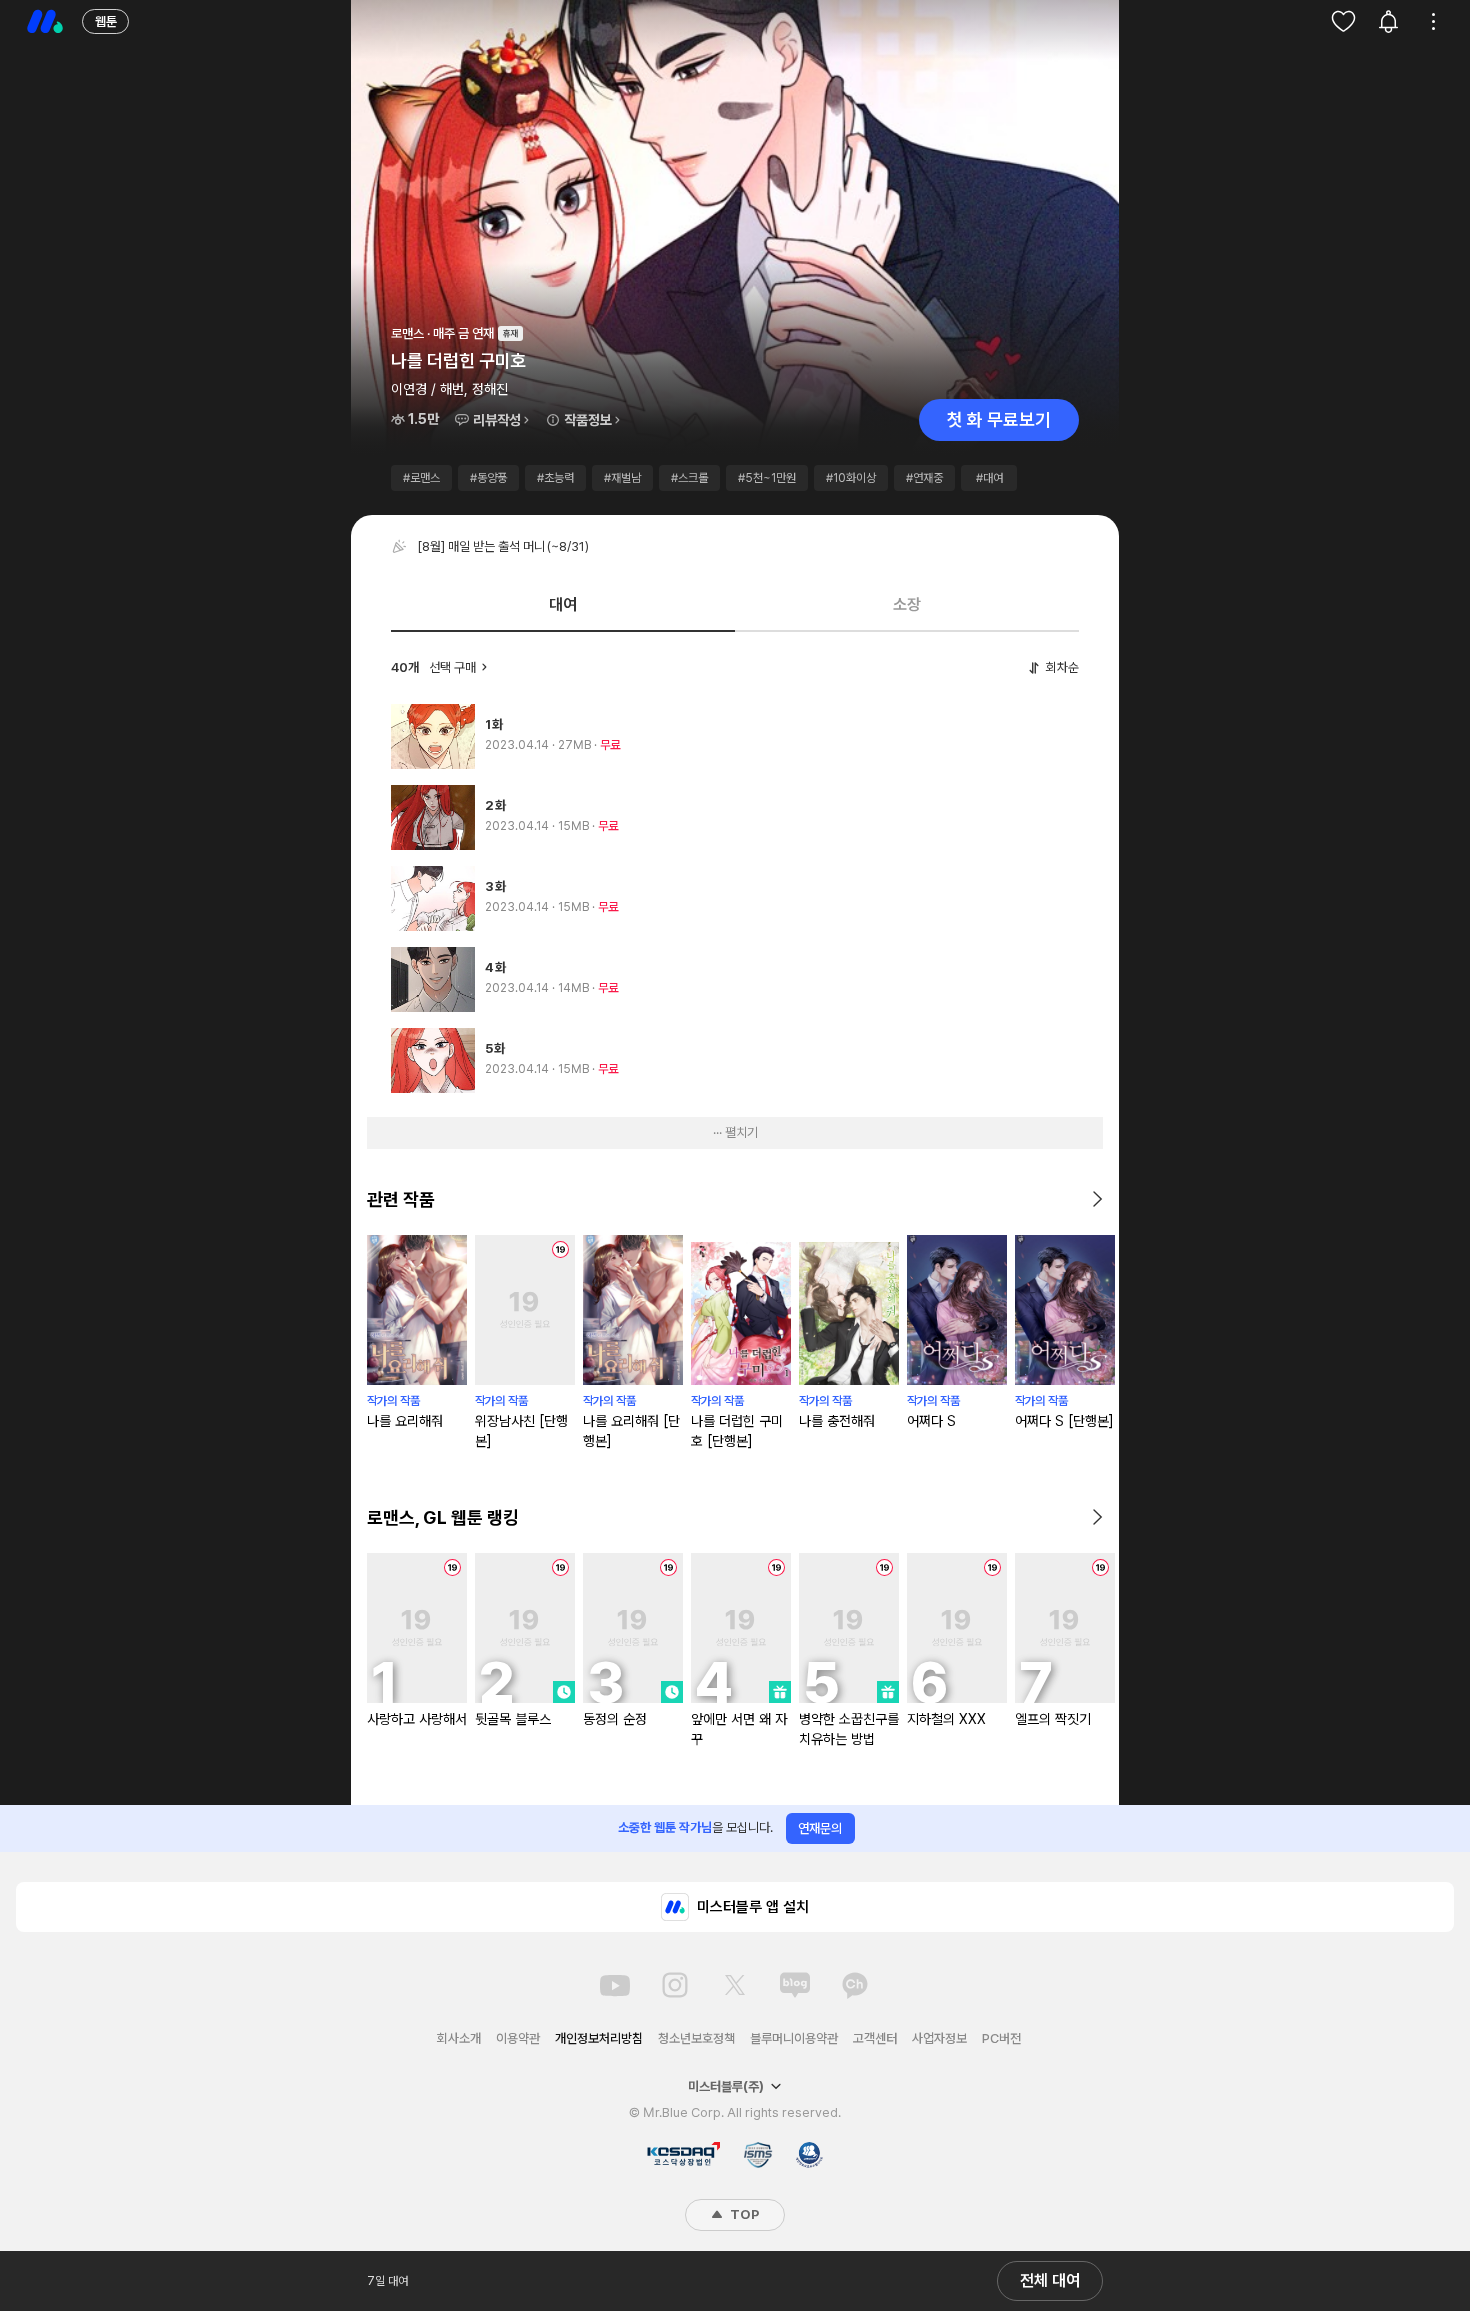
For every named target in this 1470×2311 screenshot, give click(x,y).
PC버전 (1001, 2038)
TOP (743, 2214)
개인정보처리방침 (599, 2038)
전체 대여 (1050, 2280)
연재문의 (820, 1828)
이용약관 (518, 2038)
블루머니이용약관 (794, 2038)
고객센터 (875, 2038)
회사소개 (459, 2038)
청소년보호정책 (696, 2038)
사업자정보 (939, 2038)
